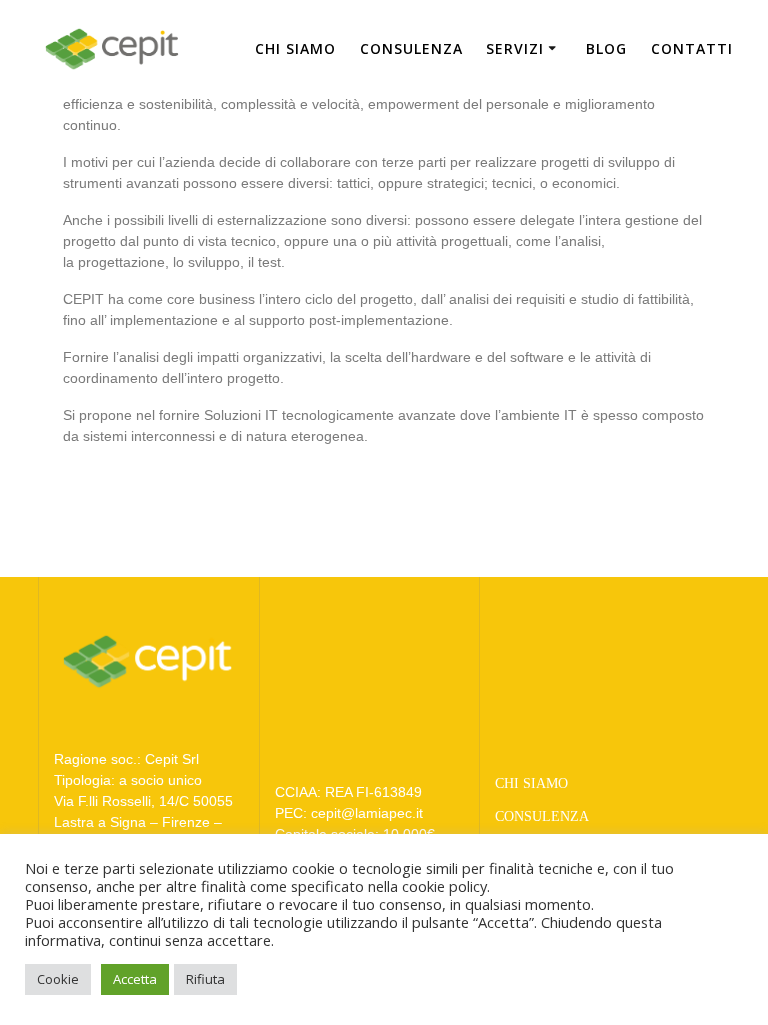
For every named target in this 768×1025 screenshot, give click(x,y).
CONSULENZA (542, 816)
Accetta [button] (135, 979)
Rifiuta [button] (205, 979)
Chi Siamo (295, 48)
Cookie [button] (58, 979)
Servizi (515, 48)
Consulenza (411, 48)
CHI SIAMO (531, 783)
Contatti (692, 48)
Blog (606, 48)
